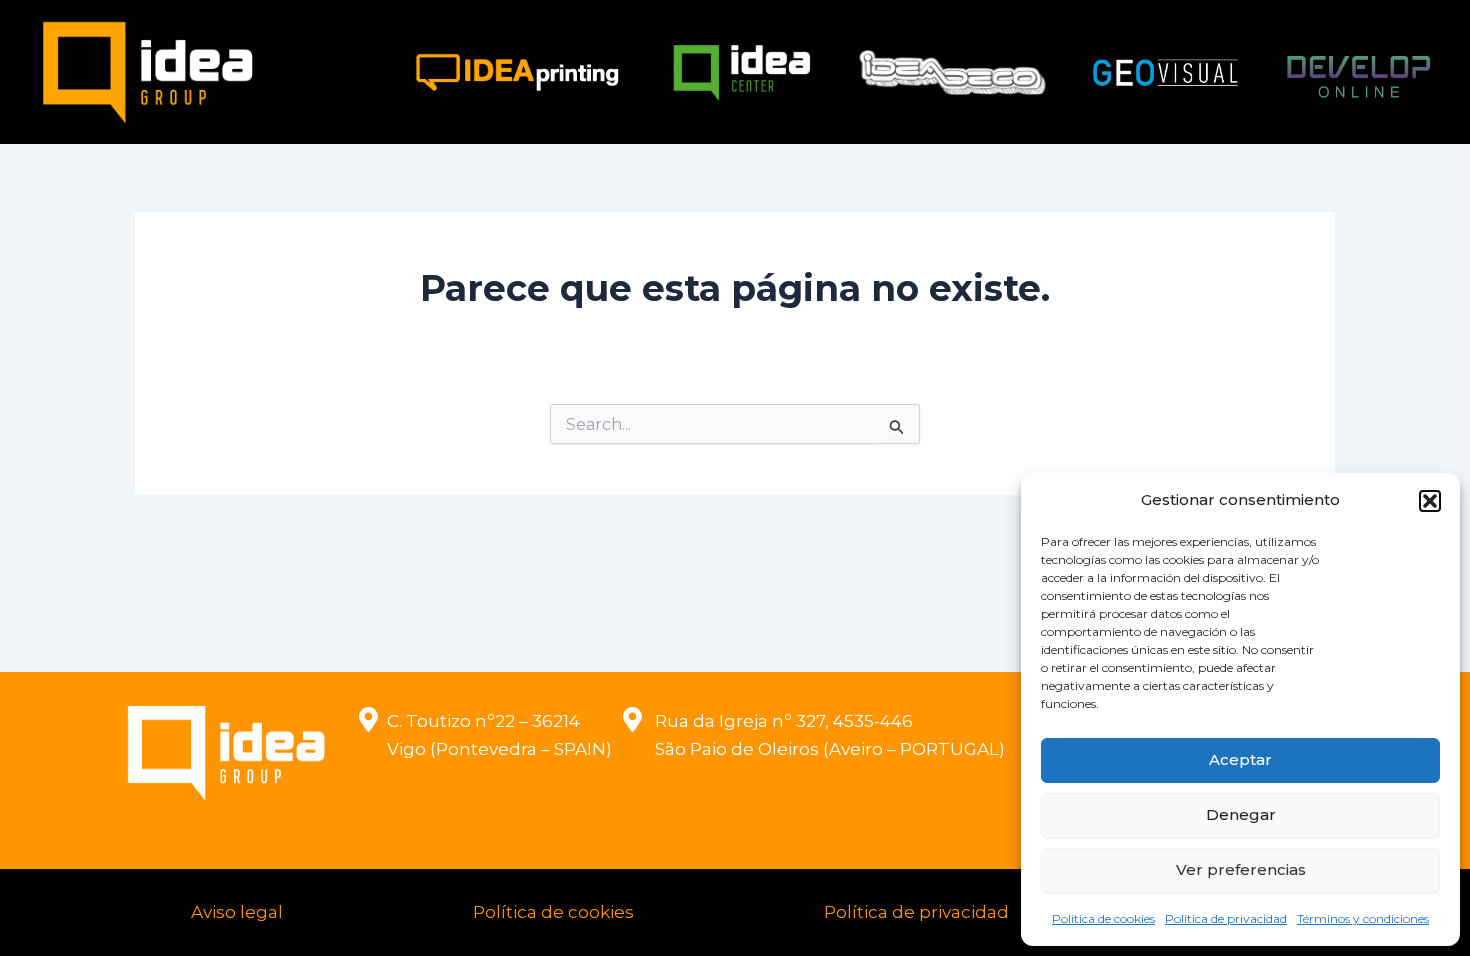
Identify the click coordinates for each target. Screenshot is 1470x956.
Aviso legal (237, 912)
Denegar (1241, 814)
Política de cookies (1103, 918)
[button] (1430, 501)
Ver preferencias (1241, 869)
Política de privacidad (1226, 918)
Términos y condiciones (1363, 918)
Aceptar (1240, 759)
